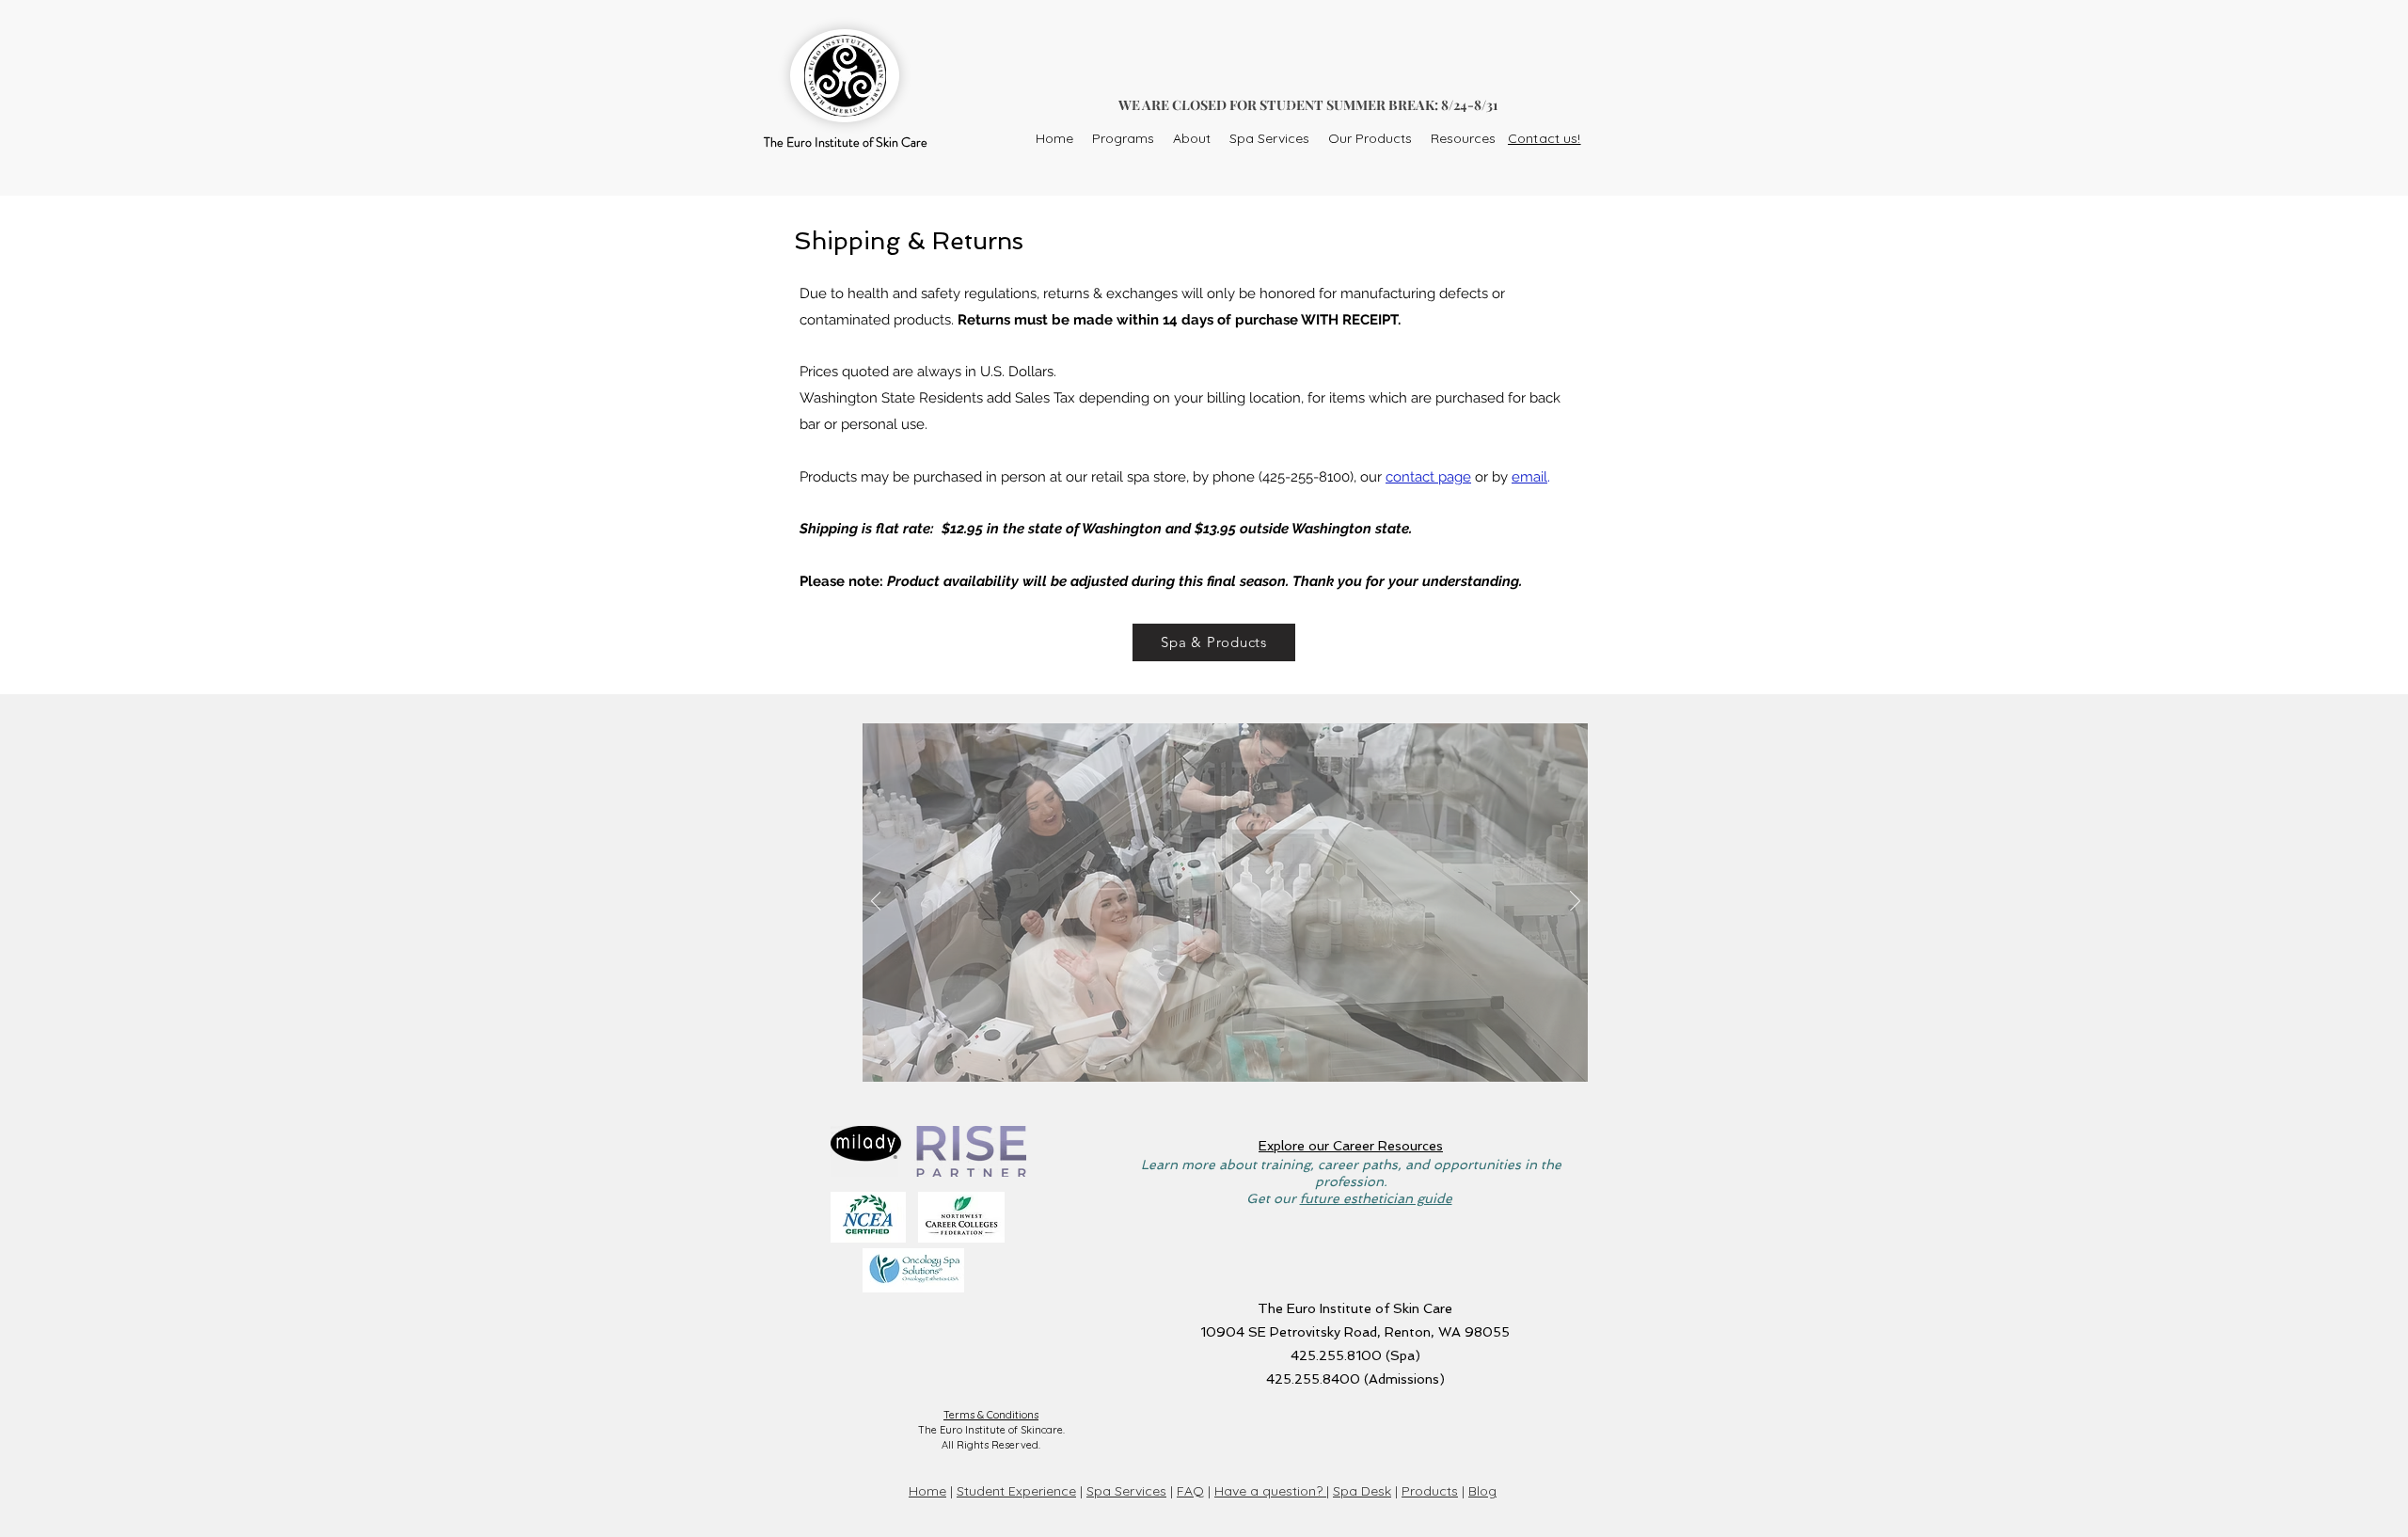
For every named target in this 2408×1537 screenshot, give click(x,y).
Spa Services (1126, 1491)
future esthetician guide (1376, 1198)
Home (927, 1491)
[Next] (1575, 902)
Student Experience (1016, 1491)
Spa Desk (1362, 1491)
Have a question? (1270, 1491)
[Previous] (876, 902)
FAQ (1190, 1491)
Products (1430, 1491)
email (1529, 477)
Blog (1482, 1491)
